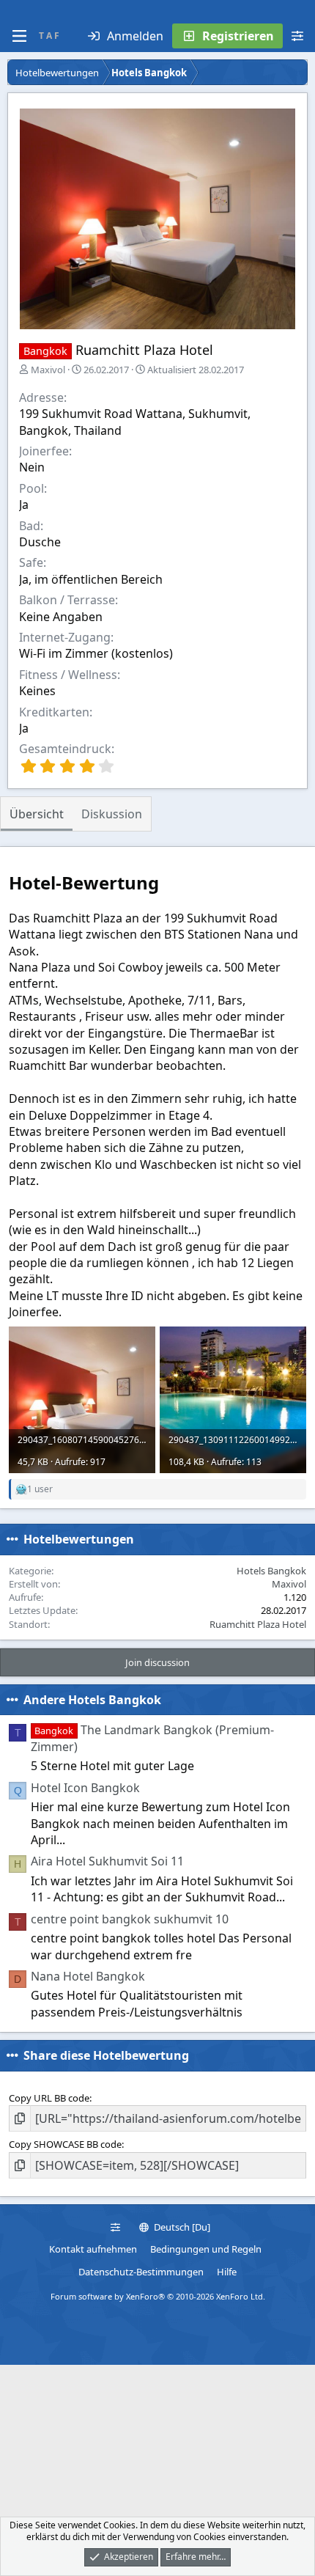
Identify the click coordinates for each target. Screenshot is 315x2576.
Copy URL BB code (49, 2098)
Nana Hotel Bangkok (88, 1976)
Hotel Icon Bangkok (85, 1788)
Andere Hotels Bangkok (92, 1700)
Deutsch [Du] (181, 2227)
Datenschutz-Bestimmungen (141, 2272)
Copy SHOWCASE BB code (65, 2144)
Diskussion (112, 814)
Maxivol (48, 370)
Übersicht (37, 814)
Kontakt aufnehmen (93, 2249)
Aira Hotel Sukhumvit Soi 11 (107, 1861)
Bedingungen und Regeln (206, 2249)
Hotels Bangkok (271, 1571)
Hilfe (227, 2272)
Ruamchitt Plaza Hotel (258, 1624)
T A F (49, 36)
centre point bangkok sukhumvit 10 (130, 1919)
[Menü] (19, 36)
